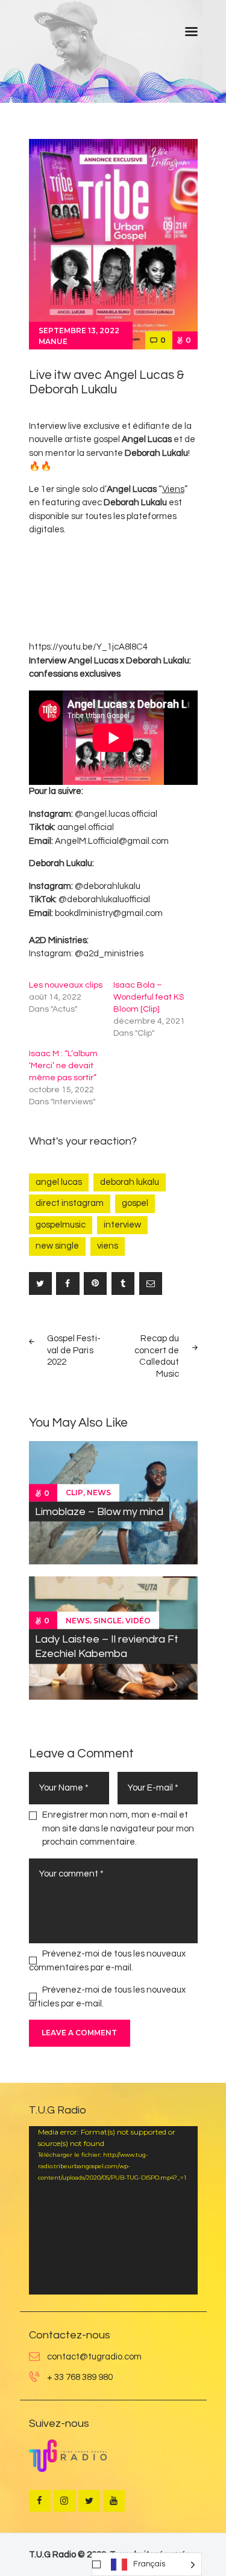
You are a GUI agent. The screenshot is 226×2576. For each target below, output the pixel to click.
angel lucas (59, 1182)
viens (108, 1246)
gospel (135, 1203)
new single (57, 1246)
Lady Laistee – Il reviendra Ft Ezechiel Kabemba (107, 1646)
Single (108, 1621)
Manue (53, 341)
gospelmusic (61, 1225)
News (99, 1492)
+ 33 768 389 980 (80, 2377)
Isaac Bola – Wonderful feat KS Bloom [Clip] (149, 997)
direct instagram (70, 1203)
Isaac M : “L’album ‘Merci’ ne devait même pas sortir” (64, 1066)
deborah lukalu (130, 1182)
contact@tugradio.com (94, 2357)
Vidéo (138, 1621)
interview (122, 1225)
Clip (74, 1492)
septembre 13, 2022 (79, 330)
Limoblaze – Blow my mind (99, 1511)
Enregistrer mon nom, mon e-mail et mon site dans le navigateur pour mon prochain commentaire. (118, 1828)
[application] (113, 2210)
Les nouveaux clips (66, 985)
